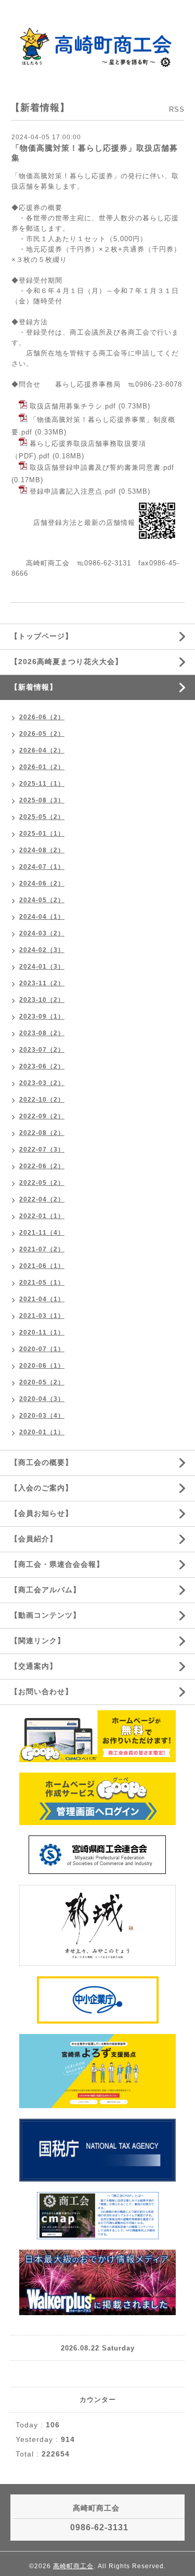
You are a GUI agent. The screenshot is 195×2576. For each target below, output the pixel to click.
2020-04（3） (42, 1399)
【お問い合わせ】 (42, 1692)
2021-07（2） (42, 1249)
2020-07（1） (42, 1349)
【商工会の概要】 (42, 1462)
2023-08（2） (42, 1033)
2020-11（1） (42, 1332)
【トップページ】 (42, 636)
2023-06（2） (42, 1066)
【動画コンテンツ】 (45, 1615)
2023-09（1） (42, 1016)
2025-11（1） (42, 784)
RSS (177, 109)
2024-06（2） (42, 883)
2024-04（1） (42, 917)
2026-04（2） (42, 750)
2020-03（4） (42, 1416)
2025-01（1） (42, 834)
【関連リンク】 (38, 1641)
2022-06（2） (42, 1166)
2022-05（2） (42, 1183)
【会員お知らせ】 (42, 1513)
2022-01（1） (42, 1216)
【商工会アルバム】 (45, 1590)
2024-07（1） (42, 867)
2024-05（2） (42, 900)
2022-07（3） (42, 1150)
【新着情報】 (34, 687)
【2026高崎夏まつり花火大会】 (67, 662)
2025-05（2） (42, 817)
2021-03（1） (42, 1316)
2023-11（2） (42, 983)
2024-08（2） (42, 850)
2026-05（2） (42, 734)
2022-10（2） (42, 1100)
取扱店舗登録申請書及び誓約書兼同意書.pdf (102, 467)
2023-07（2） (42, 1050)
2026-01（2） (42, 767)
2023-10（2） (42, 1000)
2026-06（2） (42, 717)
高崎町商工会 (73, 2566)
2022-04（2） (42, 1199)
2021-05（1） (42, 1283)
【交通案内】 (34, 1666)
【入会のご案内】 (42, 1488)
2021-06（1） (42, 1266)
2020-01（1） (42, 1432)
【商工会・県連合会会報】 (57, 1564)
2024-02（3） (42, 950)
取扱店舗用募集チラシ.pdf (73, 406)
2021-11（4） (42, 1233)
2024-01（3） (42, 967)
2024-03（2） (42, 933)
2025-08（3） (42, 800)
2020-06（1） (42, 1366)
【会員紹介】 (34, 1539)
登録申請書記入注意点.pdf (73, 491)
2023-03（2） (42, 1083)
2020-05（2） (42, 1382)
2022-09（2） (42, 1116)
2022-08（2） (42, 1133)
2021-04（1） (42, 1299)
